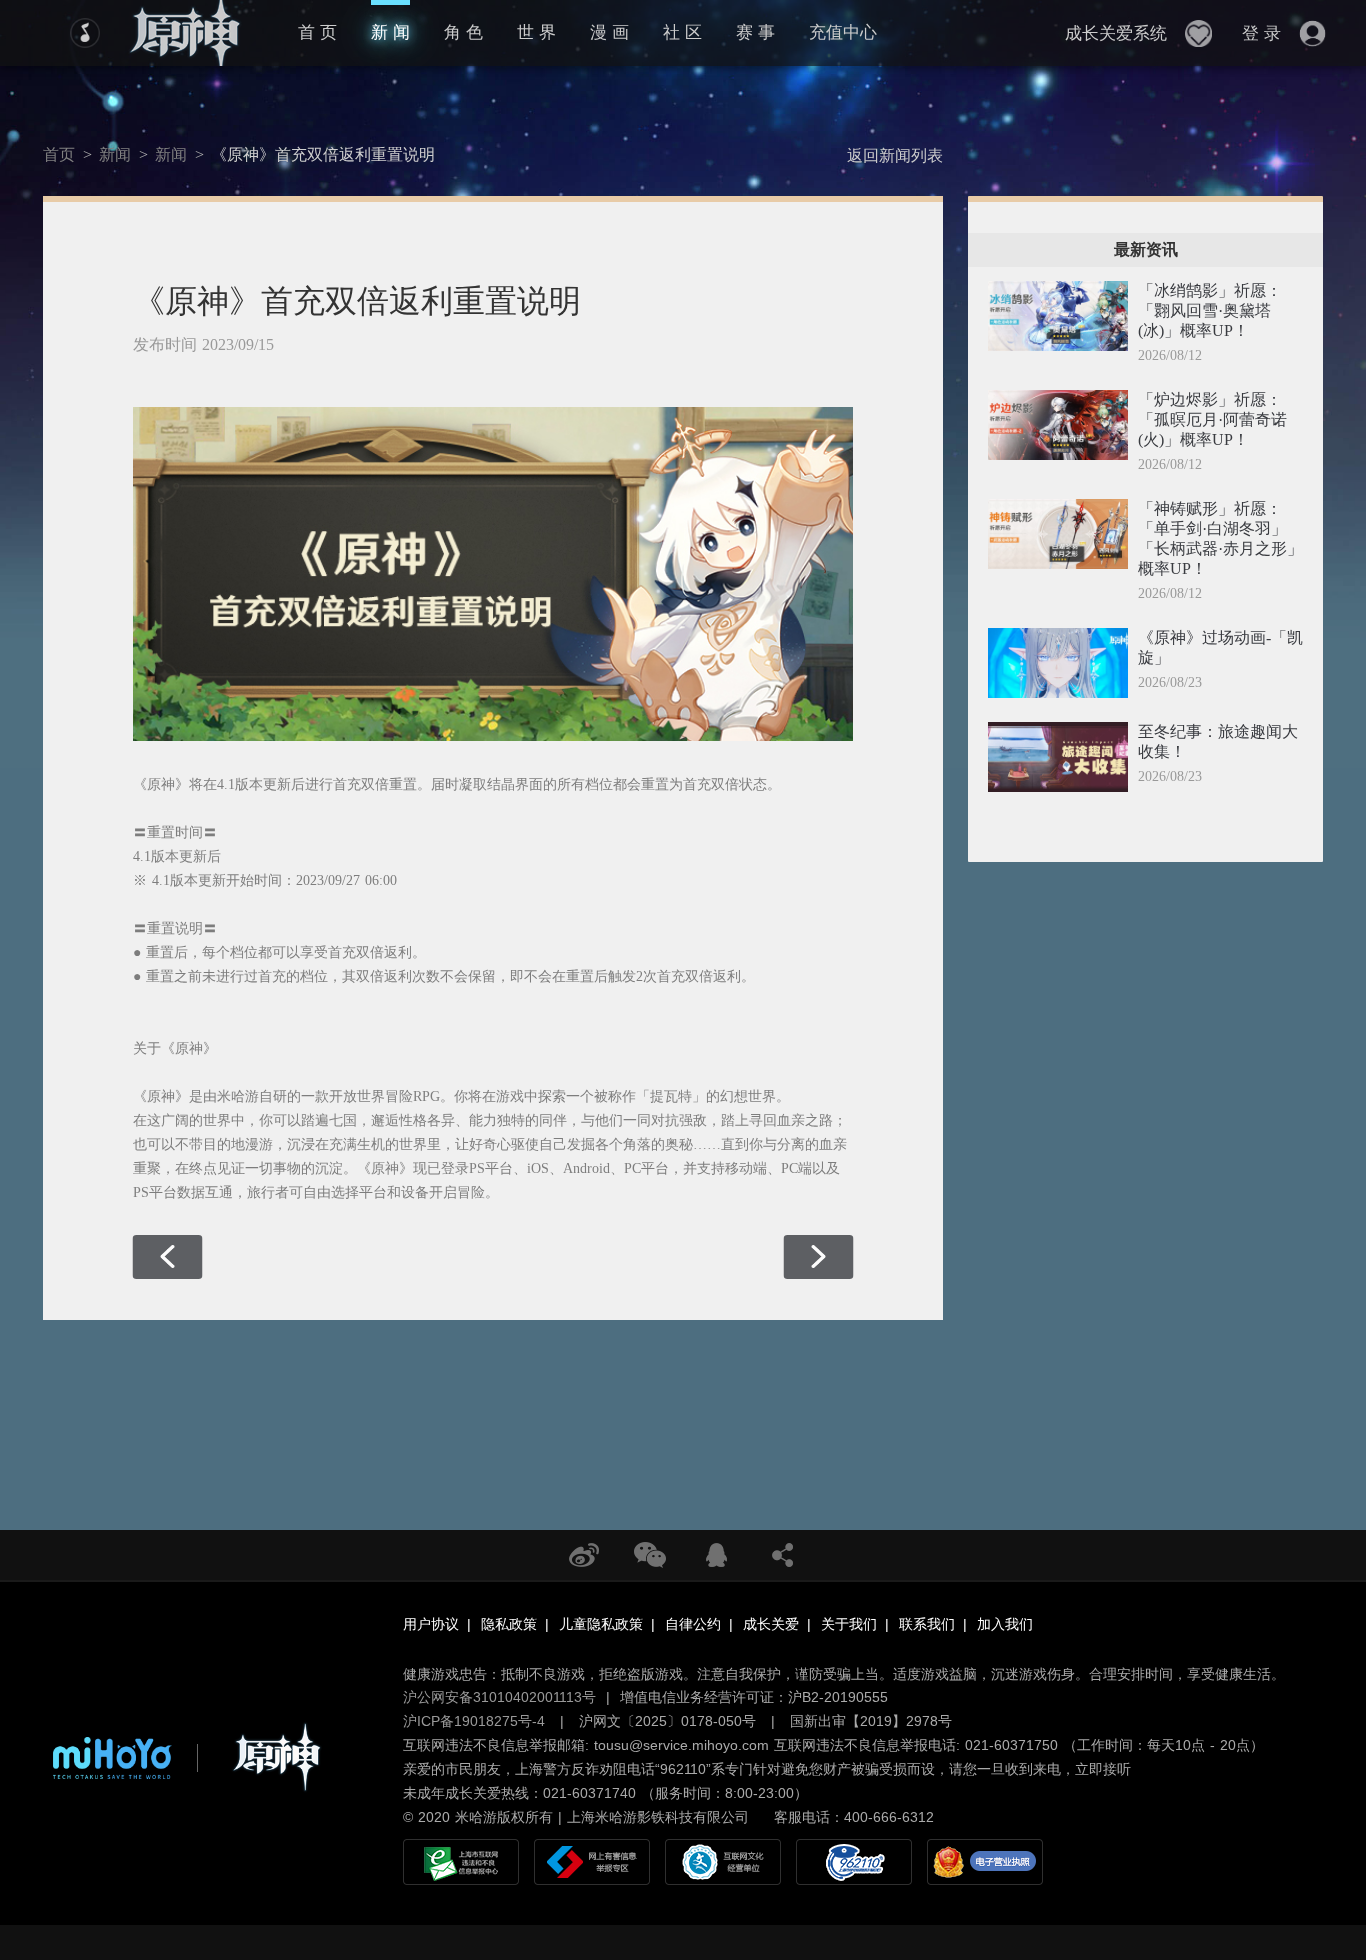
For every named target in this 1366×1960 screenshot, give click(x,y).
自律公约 (693, 1624)
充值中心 (843, 32)
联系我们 (927, 1624)
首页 (59, 154)
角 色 (463, 32)
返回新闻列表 (895, 155)
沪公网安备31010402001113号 (499, 1697)
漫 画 (609, 32)
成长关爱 (771, 1624)
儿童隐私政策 (601, 1624)
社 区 (682, 32)
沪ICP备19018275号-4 (474, 1721)
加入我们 (1005, 1624)
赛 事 (755, 32)
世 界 (536, 32)
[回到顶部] (1282, 1822)
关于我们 (849, 1624)
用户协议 (431, 1624)
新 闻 (390, 32)
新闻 (115, 154)
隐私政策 (509, 1624)
